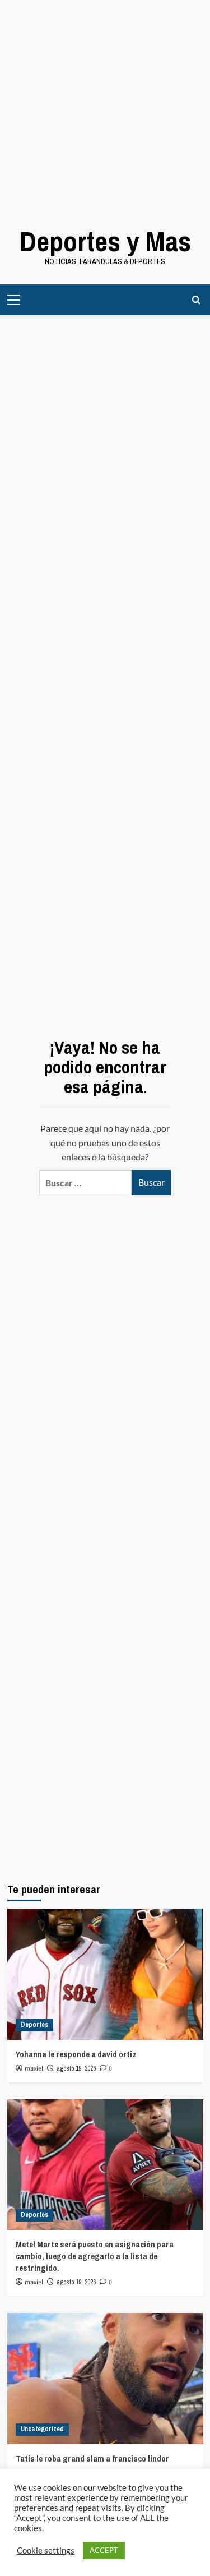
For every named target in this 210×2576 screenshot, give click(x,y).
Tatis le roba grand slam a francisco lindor (92, 2459)
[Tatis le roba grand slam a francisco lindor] (105, 2378)
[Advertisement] (105, 105)
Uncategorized (42, 2429)
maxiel (34, 2069)
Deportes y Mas (105, 241)
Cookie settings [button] (46, 2550)
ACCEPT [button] (104, 2550)
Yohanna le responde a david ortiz (76, 2054)
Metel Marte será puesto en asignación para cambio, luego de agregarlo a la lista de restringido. (95, 2256)
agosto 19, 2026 (76, 2068)
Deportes (34, 2025)
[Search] (196, 300)
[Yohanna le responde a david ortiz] (105, 1974)
